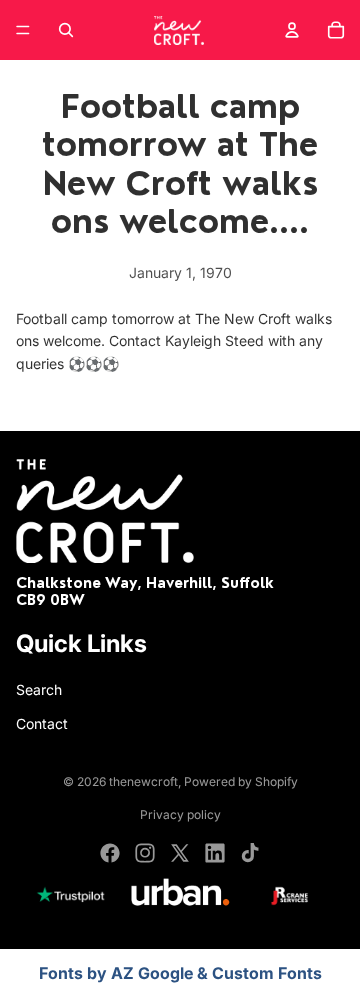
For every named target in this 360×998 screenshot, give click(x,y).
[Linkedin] (215, 853)
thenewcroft (143, 781)
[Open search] (66, 30)
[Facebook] (110, 853)
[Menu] (23, 30)
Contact (42, 723)
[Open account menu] (292, 30)
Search (39, 689)
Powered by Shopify (241, 781)
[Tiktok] (250, 853)
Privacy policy (180, 814)
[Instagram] (145, 853)
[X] (180, 853)
